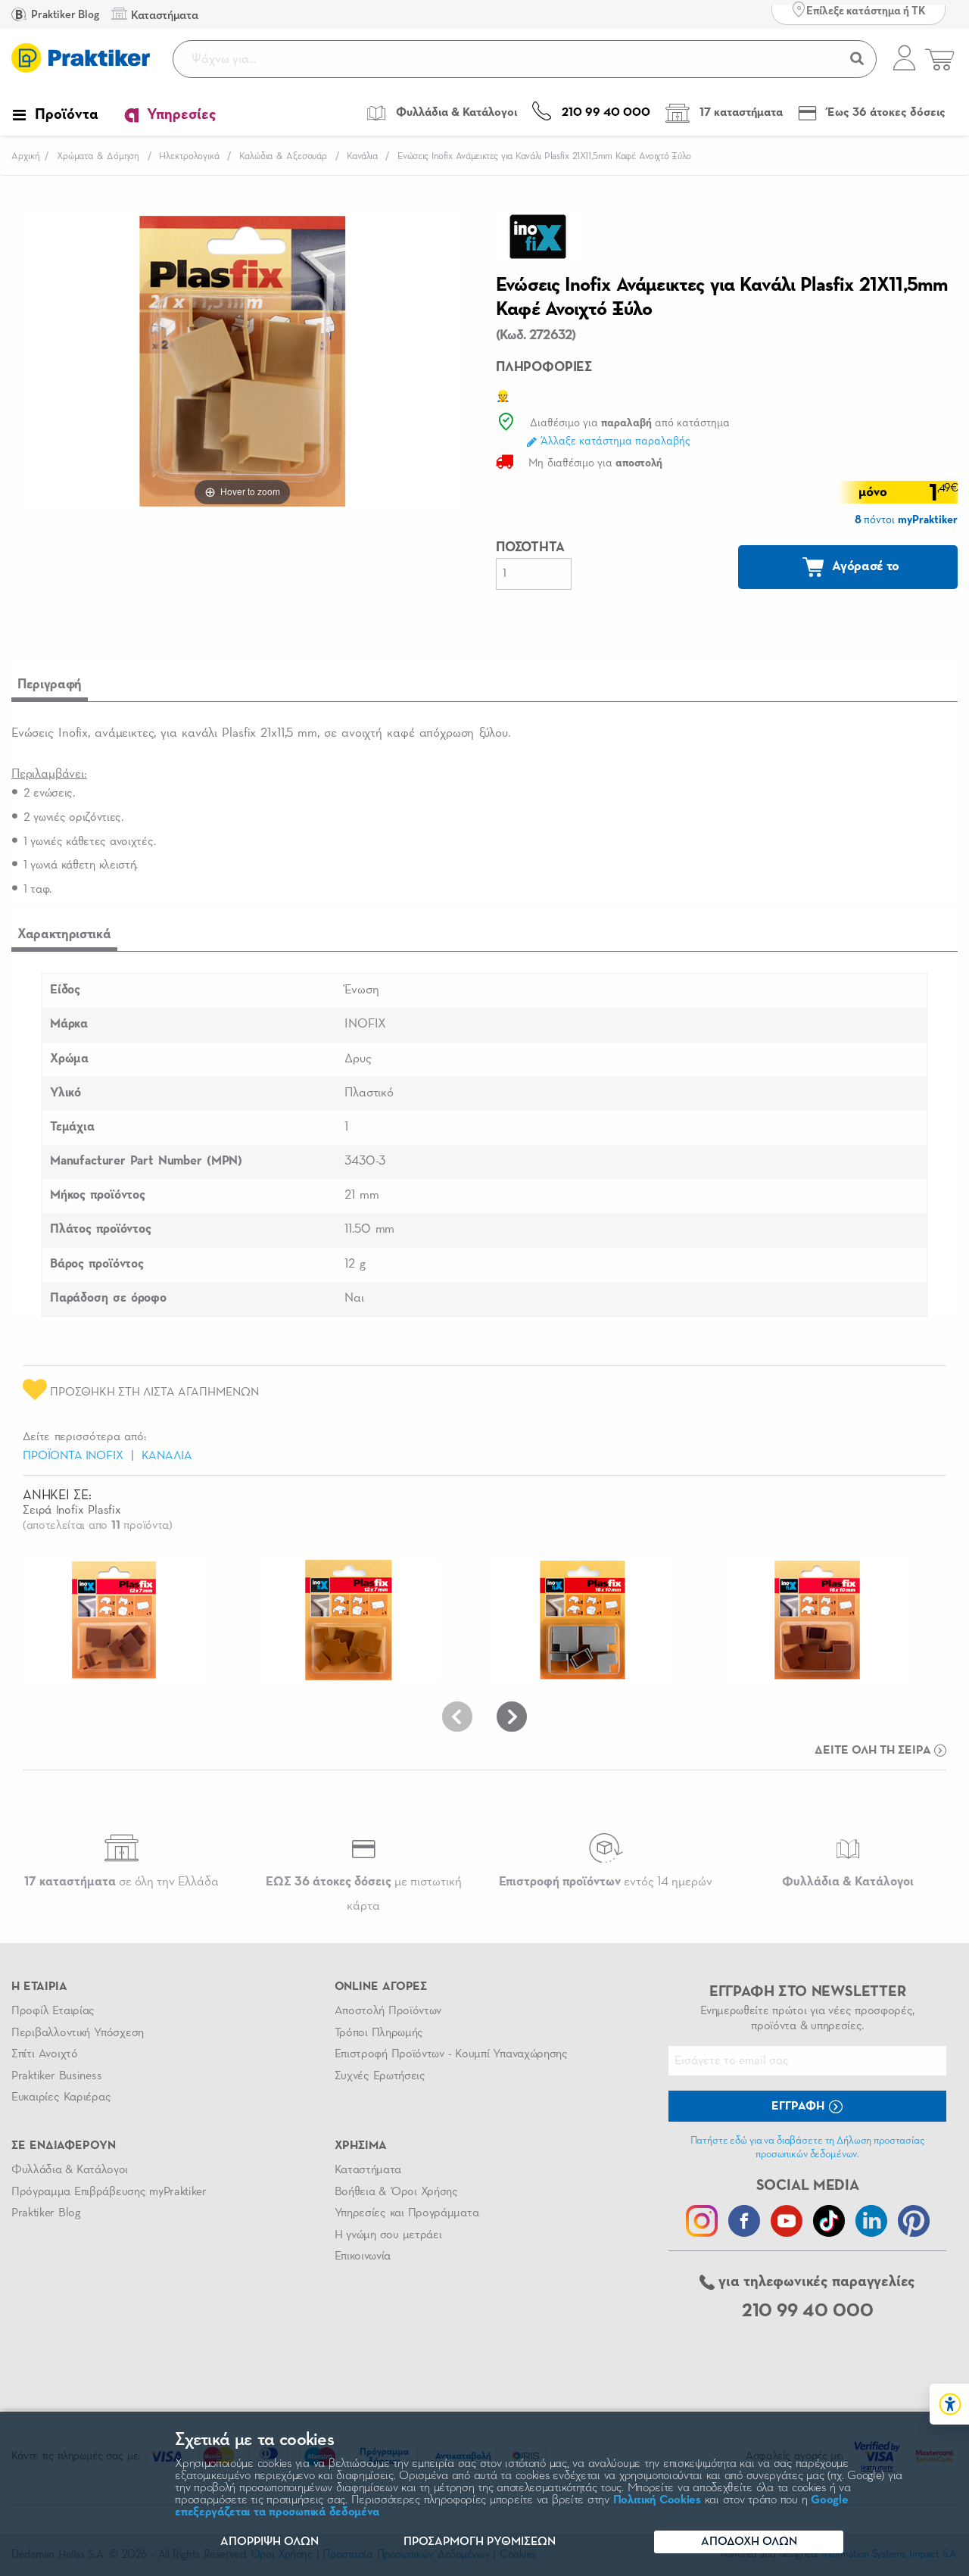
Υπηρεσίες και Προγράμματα (407, 2213)
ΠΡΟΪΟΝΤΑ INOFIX (73, 1456)
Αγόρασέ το (865, 566)
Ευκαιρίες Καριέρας (61, 2097)
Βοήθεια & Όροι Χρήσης (396, 2192)
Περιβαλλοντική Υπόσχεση (78, 2033)
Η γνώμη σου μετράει (388, 2235)
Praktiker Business (56, 2076)
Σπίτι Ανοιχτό (45, 2054)
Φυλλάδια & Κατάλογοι (70, 2170)
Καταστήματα (368, 2170)
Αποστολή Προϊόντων (388, 2011)
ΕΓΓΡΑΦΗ (799, 2107)
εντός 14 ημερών (606, 1882)
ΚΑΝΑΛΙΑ (167, 1456)
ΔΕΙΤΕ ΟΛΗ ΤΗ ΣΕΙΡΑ (874, 1751)
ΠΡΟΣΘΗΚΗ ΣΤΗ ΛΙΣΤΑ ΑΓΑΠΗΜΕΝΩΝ (153, 1392)
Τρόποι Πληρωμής (379, 2033)
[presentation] (457, 1717)
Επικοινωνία (363, 2256)
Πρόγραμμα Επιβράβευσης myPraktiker (109, 2192)
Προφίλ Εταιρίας (53, 2011)
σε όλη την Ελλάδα (122, 1882)
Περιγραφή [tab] (50, 685)
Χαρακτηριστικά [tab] (64, 934)
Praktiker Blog (64, 15)
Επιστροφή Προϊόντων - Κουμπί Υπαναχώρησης (451, 2054)
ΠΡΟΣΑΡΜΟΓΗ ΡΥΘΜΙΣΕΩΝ (480, 2542)
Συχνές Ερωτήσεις (380, 2076)
